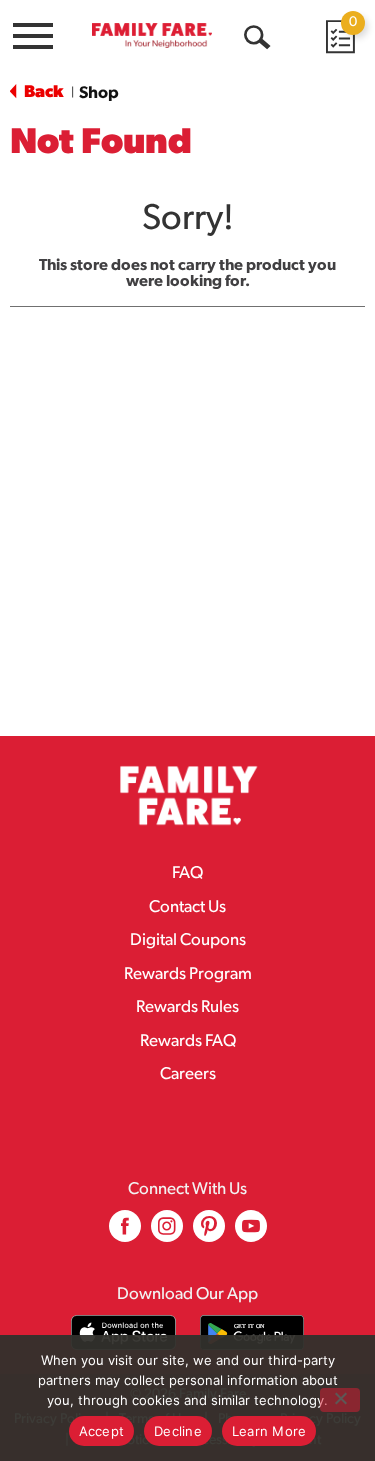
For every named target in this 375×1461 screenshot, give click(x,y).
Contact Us (187, 907)
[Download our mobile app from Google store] (252, 1332)
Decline (178, 1431)
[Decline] (340, 1400)
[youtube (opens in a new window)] (251, 1233)
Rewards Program (188, 974)
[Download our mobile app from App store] (123, 1332)
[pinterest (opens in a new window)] (209, 1233)
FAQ (187, 873)
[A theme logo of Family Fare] (152, 35)
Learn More (269, 1431)
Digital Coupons (188, 940)
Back (42, 92)
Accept (102, 1431)
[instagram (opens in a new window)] (167, 1233)
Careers (188, 1074)
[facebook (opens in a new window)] (125, 1233)
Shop (99, 93)
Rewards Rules (187, 1007)
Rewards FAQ (188, 1041)
